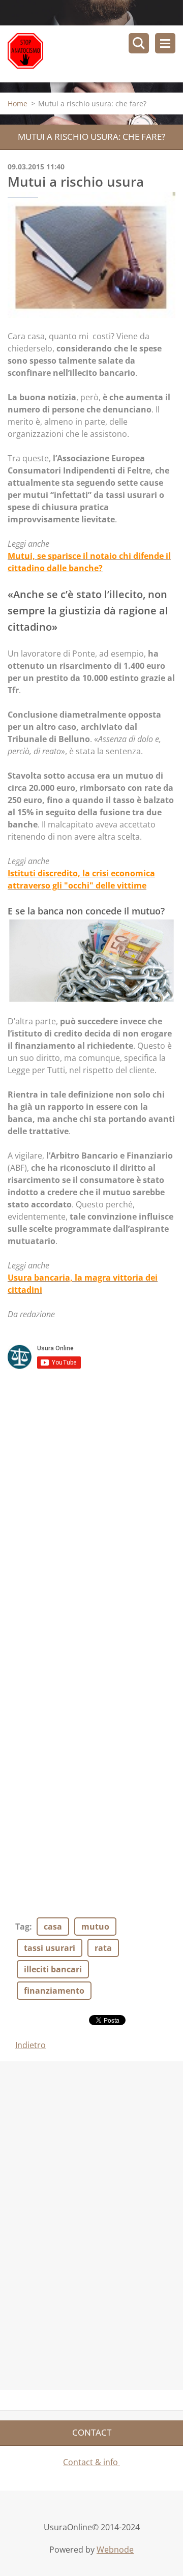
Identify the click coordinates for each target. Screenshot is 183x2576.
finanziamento (54, 1991)
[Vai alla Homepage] (95, 54)
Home (18, 103)
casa (53, 1927)
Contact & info (91, 2462)
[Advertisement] (76, 2224)
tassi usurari (50, 1948)
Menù (165, 43)
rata (103, 1948)
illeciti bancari (53, 1969)
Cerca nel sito (139, 43)
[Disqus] (91, 1512)
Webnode (115, 2550)
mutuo (95, 1927)
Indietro (30, 2045)
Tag (22, 1927)
